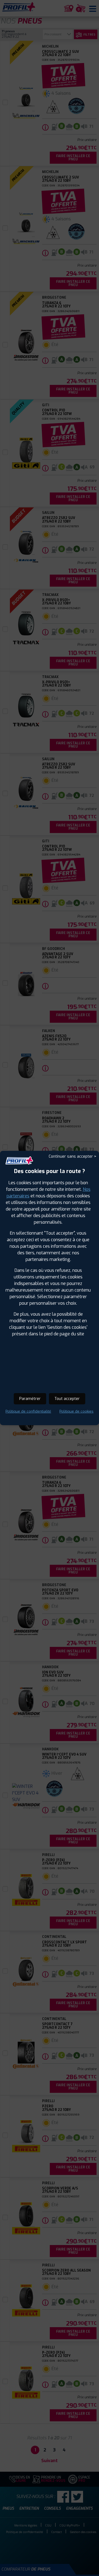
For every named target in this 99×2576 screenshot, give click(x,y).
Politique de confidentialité (28, 1411)
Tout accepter (67, 1399)
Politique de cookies (76, 1411)
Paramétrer (30, 1399)
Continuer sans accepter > (72, 1156)
